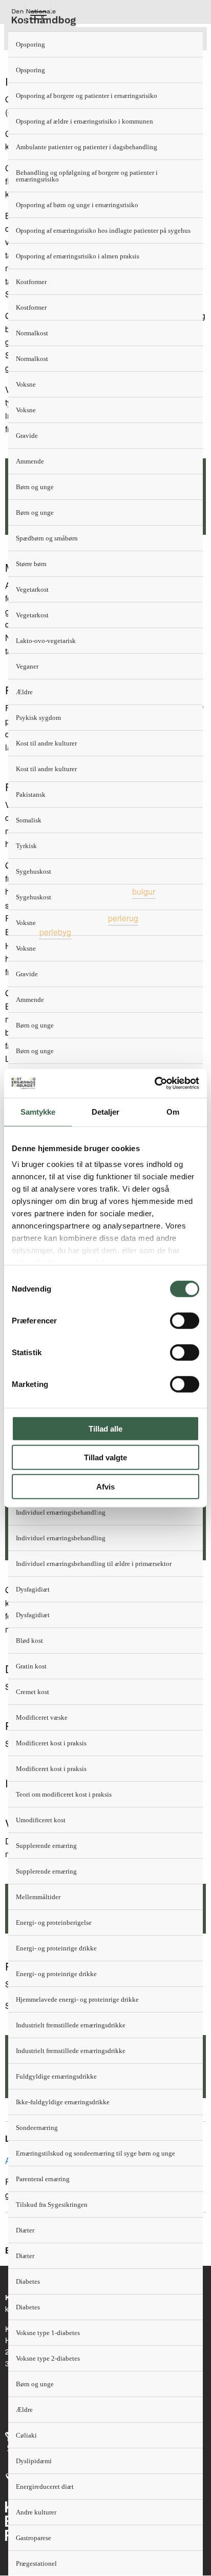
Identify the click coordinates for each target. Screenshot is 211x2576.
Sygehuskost (34, 871)
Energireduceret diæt (45, 2487)
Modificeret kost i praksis (51, 1743)
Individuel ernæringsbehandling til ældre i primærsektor (94, 1564)
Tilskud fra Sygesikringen (52, 2205)
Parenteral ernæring (43, 2179)
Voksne (26, 384)
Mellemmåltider (38, 1897)
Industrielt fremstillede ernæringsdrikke (71, 2025)
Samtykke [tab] (38, 1111)
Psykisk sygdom (38, 718)
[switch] (185, 1320)
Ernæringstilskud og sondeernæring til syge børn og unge (96, 2153)
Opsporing (30, 44)
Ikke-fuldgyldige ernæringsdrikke (63, 2102)
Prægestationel (36, 2563)
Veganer (27, 666)
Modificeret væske (42, 1717)
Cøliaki (26, 2435)
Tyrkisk (26, 846)
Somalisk (29, 820)
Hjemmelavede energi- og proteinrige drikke (77, 1999)
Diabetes (28, 2281)
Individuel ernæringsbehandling (61, 1512)
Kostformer (31, 282)
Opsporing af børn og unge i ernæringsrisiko (77, 205)
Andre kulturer (36, 2512)
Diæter (25, 2230)
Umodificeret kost (41, 1820)
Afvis (105, 1486)
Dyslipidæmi (34, 2461)
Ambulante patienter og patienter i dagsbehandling (87, 147)
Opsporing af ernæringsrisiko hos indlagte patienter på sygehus (103, 230)
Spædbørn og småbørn (47, 538)
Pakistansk (31, 794)
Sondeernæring (37, 2128)
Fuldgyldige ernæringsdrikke (56, 2076)
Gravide (27, 436)
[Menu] (38, 16)
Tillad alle (105, 1428)
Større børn (31, 564)
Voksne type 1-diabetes (48, 2333)
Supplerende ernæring (46, 1846)
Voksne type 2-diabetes (48, 2358)
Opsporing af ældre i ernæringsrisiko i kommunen (85, 121)
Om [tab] (173, 1111)
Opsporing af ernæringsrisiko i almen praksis (78, 256)
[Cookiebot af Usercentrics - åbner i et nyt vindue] (154, 1083)
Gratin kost (31, 1666)
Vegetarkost (32, 589)
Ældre (24, 692)
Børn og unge (35, 487)
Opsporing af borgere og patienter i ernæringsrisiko (87, 96)
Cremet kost (33, 1692)
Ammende (30, 461)
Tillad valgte (105, 1457)
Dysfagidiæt (33, 1589)
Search (64, 16)
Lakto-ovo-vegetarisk (46, 641)
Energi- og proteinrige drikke (56, 1948)
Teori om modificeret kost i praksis (64, 1794)
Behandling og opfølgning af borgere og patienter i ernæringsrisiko (87, 176)
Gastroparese (34, 2538)
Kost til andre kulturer (46, 743)
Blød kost (29, 1641)
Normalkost (32, 333)
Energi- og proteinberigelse (54, 1923)
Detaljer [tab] (106, 1111)
